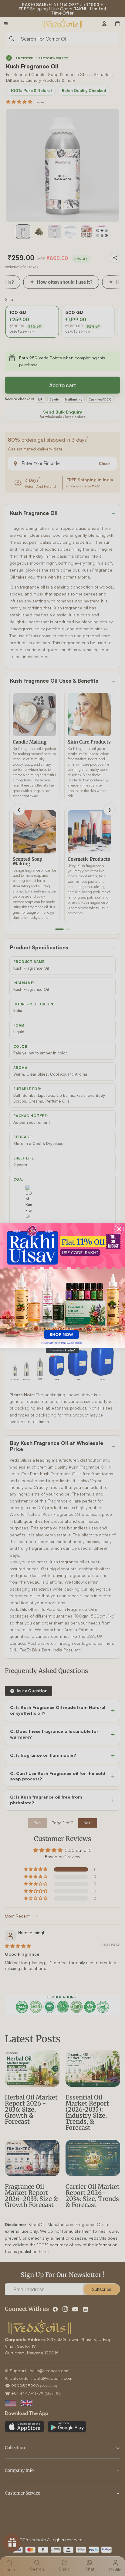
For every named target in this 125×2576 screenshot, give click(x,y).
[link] (62, 1285)
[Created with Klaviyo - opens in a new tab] (62, 1350)
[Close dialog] (119, 1229)
